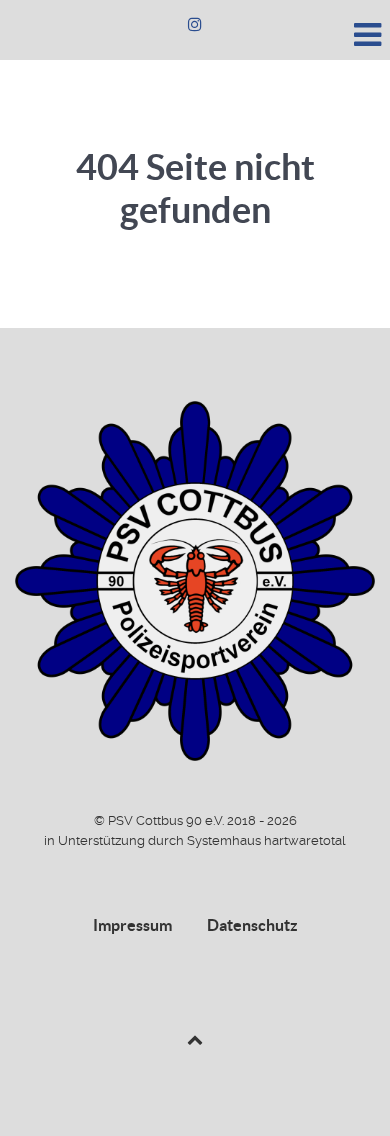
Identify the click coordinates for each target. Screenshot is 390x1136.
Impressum (132, 925)
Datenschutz (252, 925)
